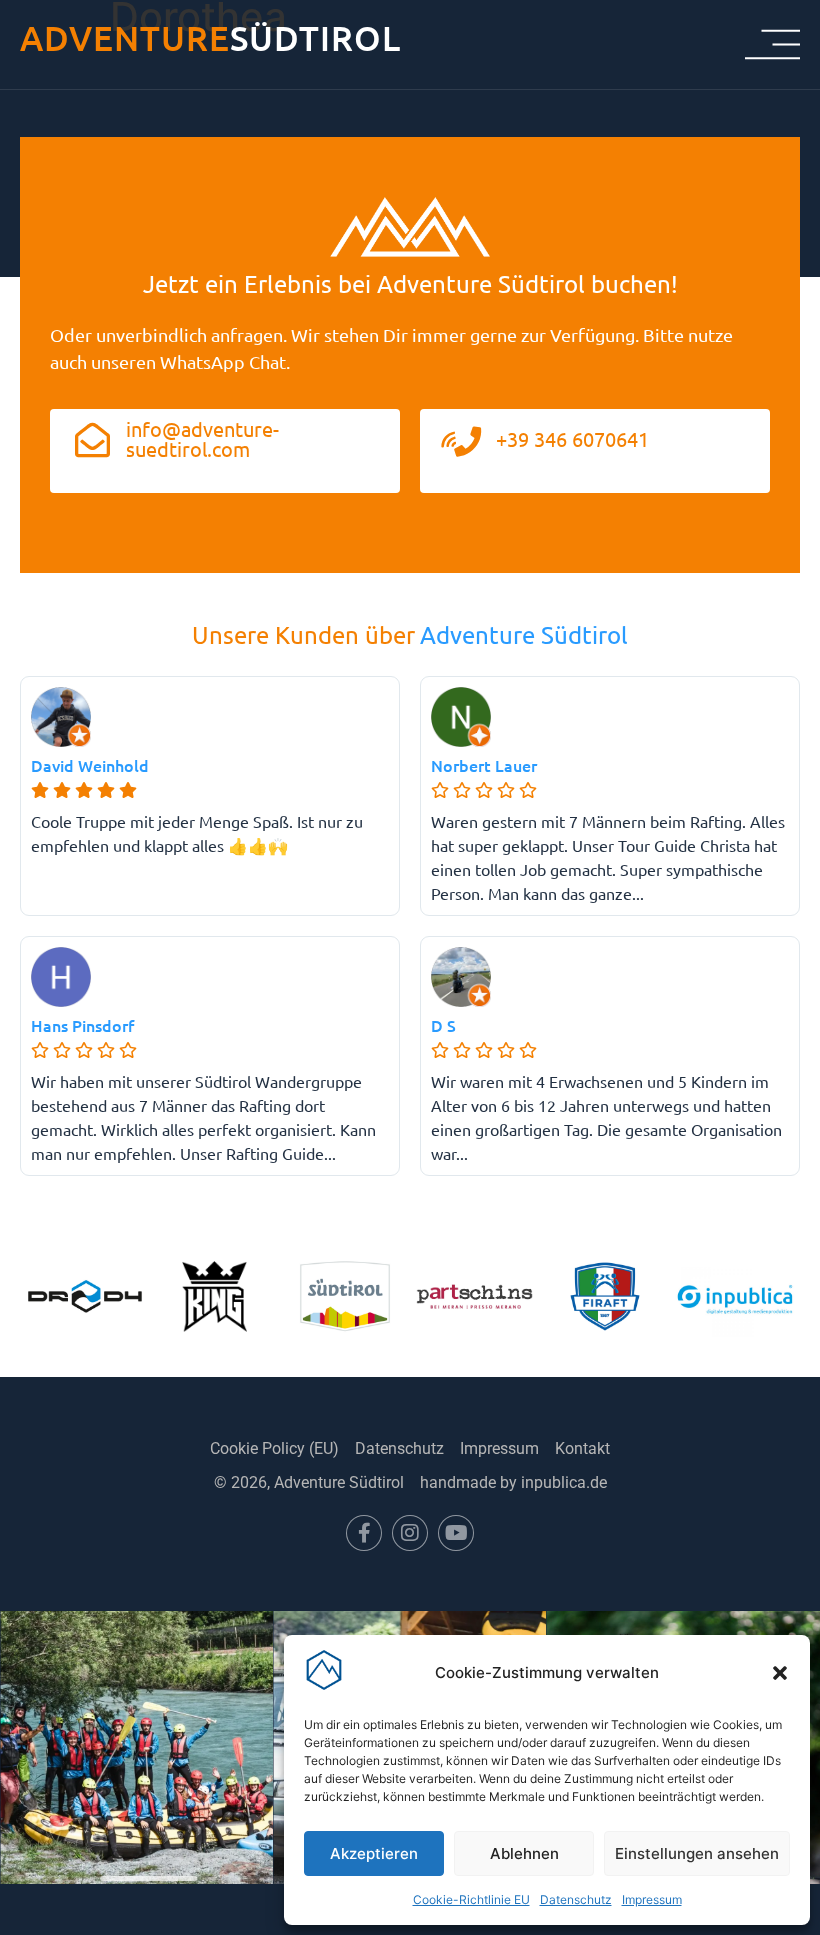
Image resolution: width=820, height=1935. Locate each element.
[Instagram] (410, 1533)
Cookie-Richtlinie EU (471, 1899)
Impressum (652, 1899)
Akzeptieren (374, 1853)
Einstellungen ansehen (697, 1853)
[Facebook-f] (364, 1533)
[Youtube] (456, 1533)
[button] (780, 1673)
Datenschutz (576, 1899)
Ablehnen (524, 1853)
